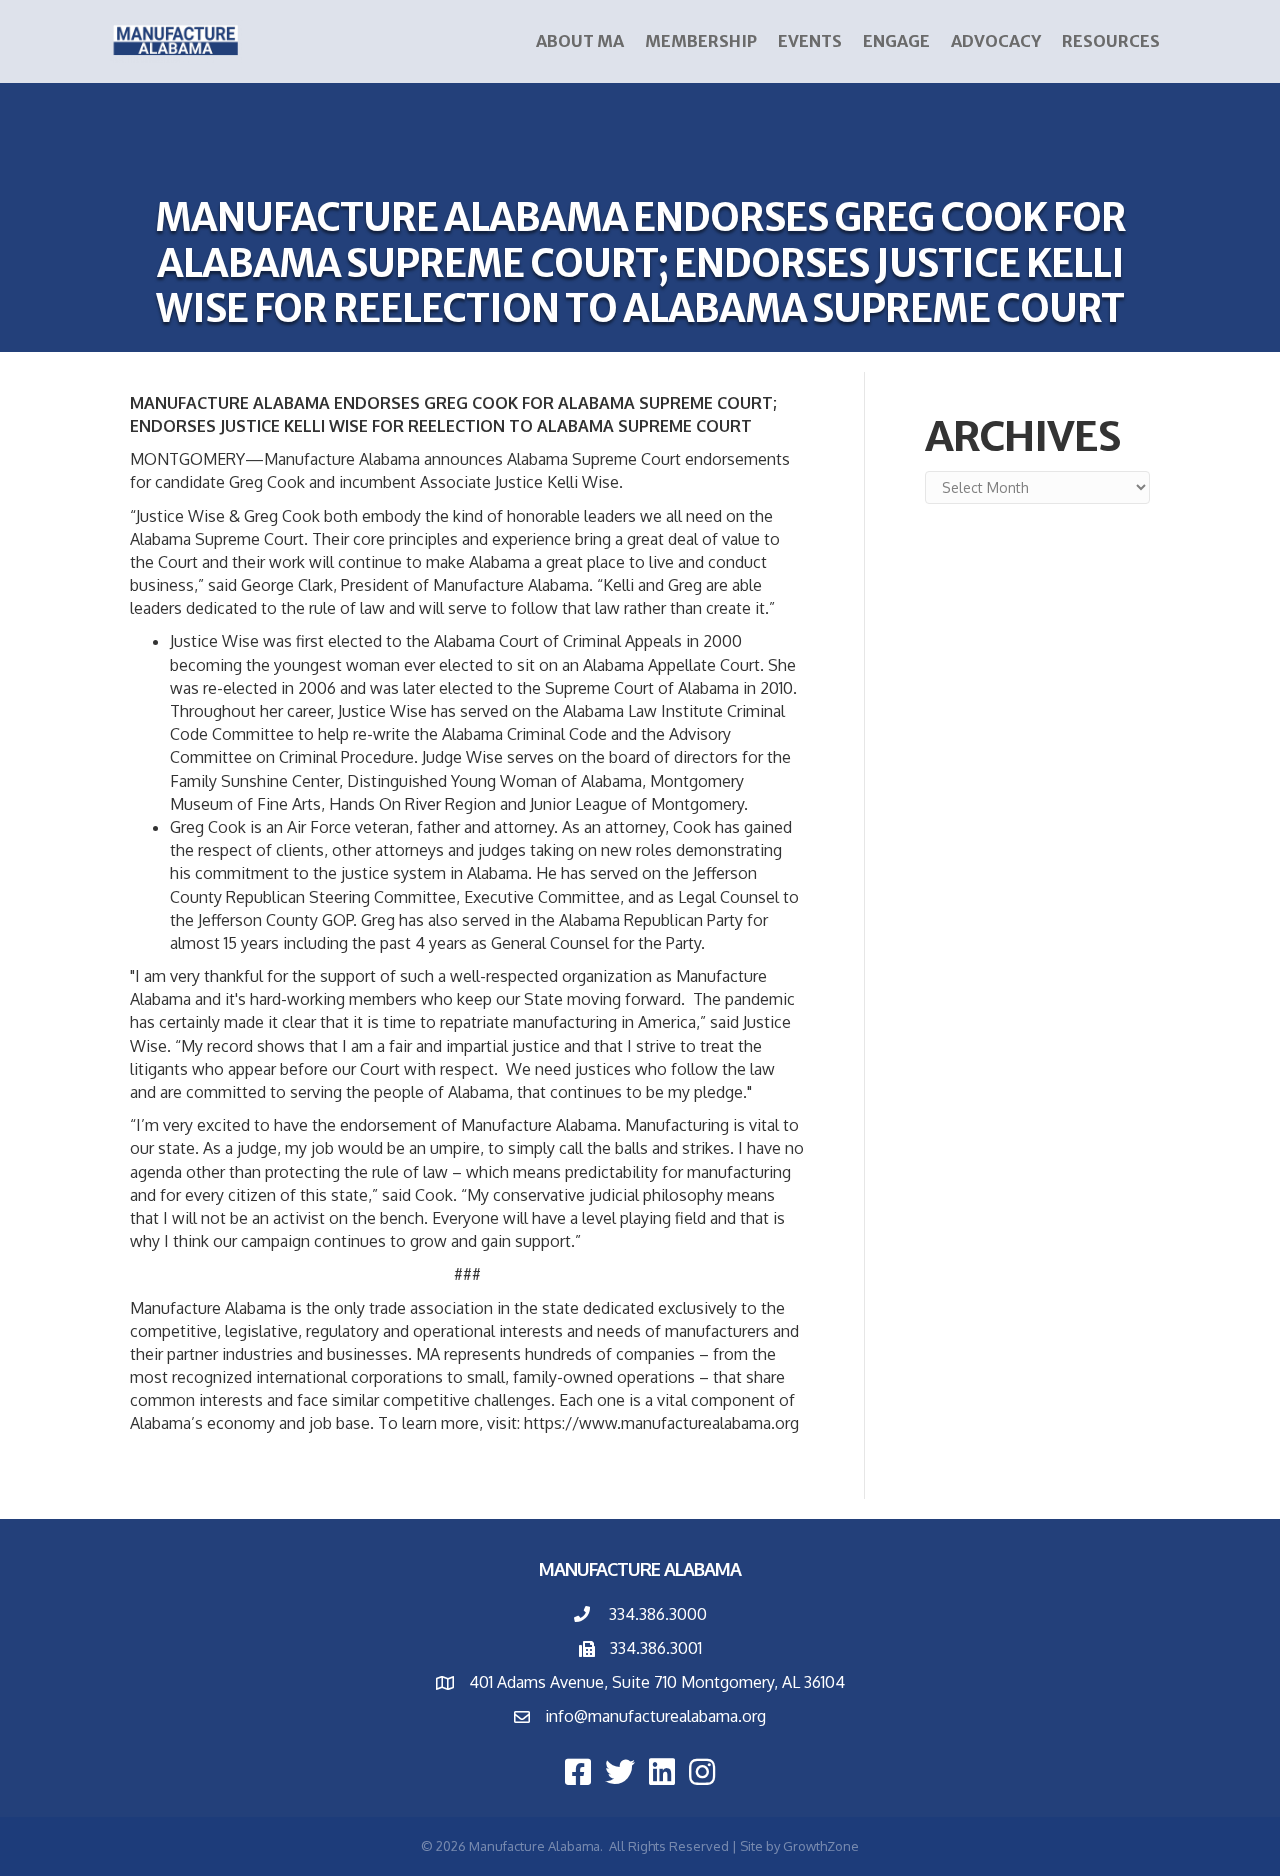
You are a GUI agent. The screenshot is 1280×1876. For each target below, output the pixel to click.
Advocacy (996, 41)
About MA (580, 41)
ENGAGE (896, 41)
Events (810, 41)
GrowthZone (821, 1846)
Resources (1111, 41)
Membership (701, 41)
